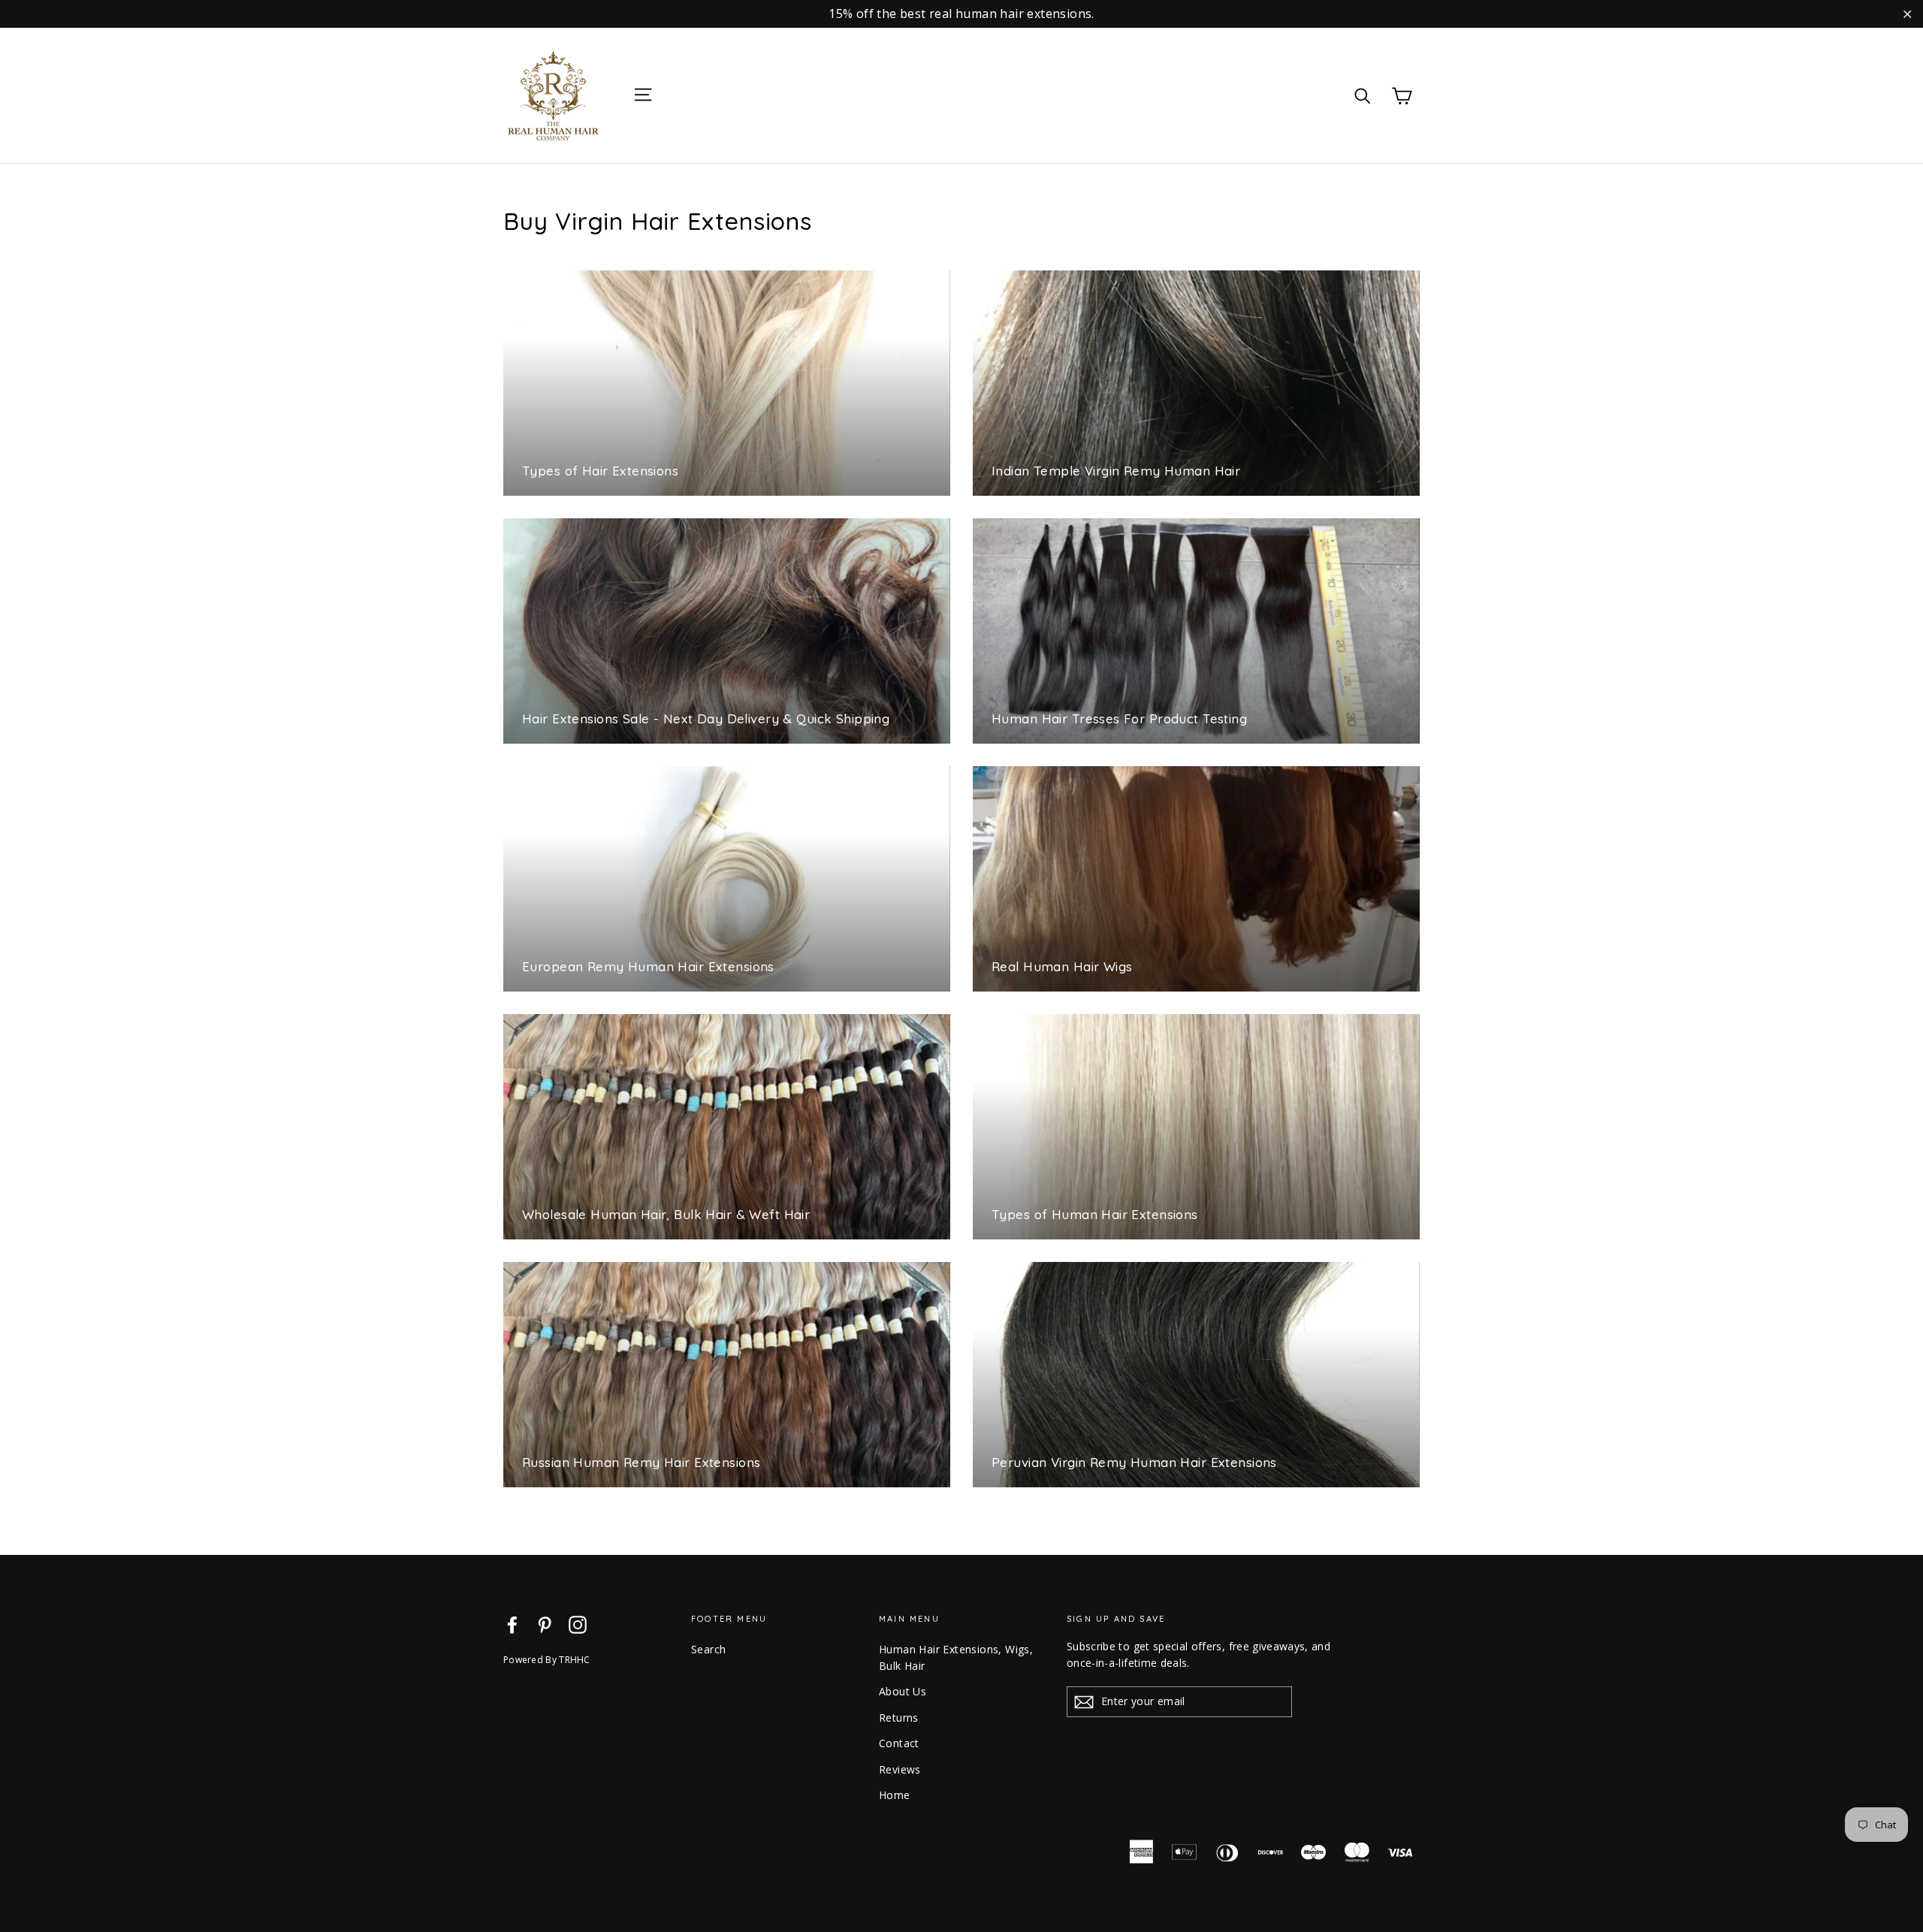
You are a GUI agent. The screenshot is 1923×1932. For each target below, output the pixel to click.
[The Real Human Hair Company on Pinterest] (545, 1625)
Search (708, 1649)
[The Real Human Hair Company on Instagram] (578, 1625)
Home (895, 1795)
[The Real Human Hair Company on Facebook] (512, 1625)
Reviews (900, 1769)
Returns (899, 1718)
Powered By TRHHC (547, 1660)
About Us (903, 1691)
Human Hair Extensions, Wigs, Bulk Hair (956, 1657)
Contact (899, 1743)
